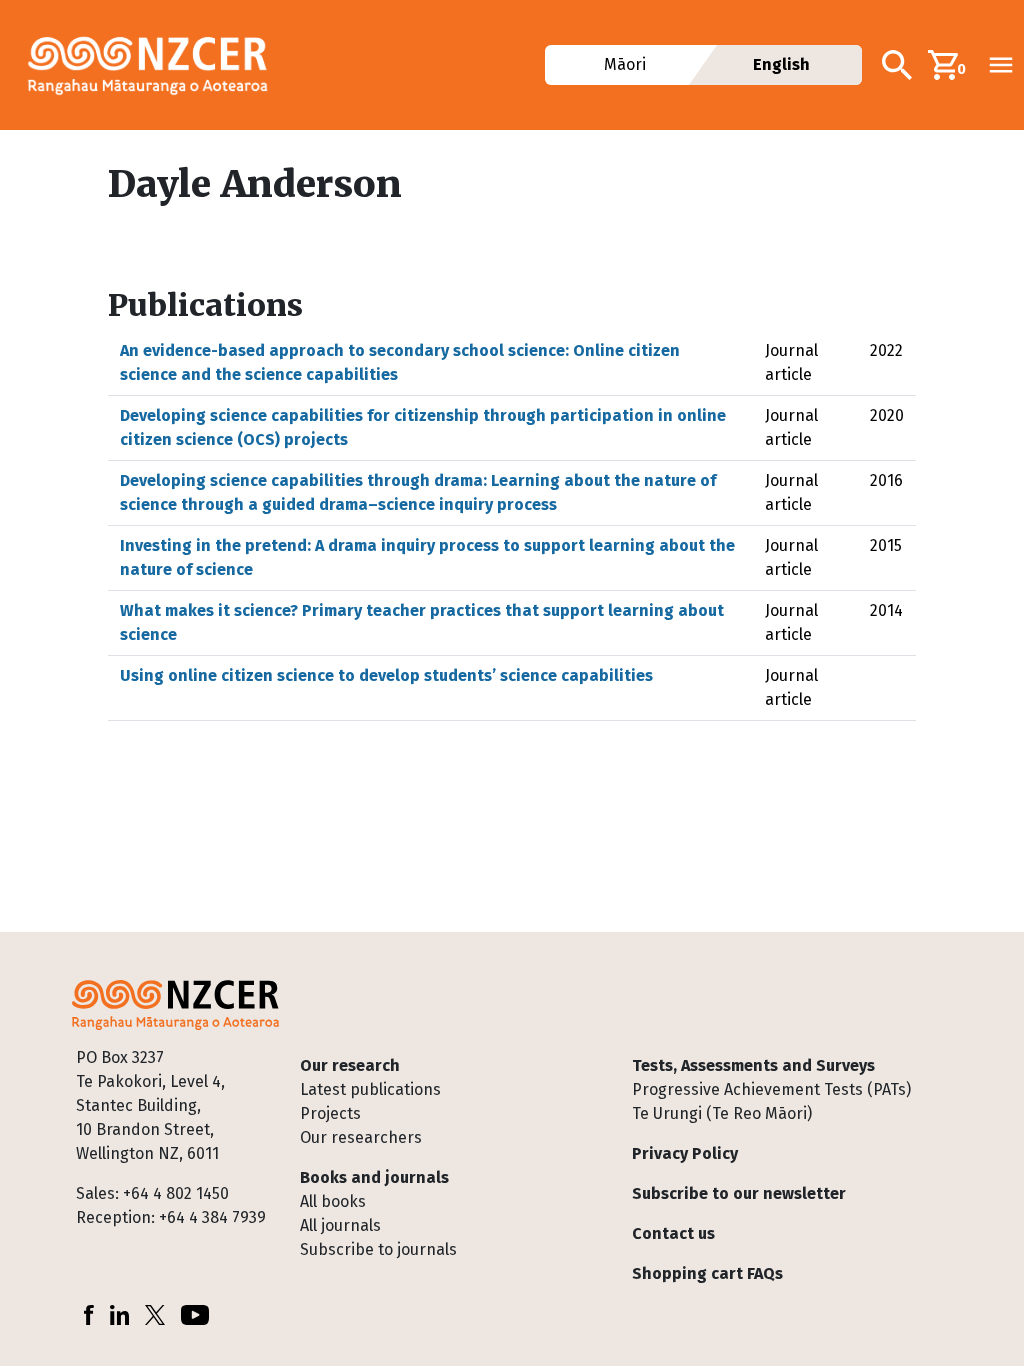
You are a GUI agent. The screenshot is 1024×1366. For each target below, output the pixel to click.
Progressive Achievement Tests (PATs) (771, 1089)
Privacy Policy (685, 1153)
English (781, 64)
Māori (625, 64)
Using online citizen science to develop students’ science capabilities (386, 675)
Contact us (673, 1233)
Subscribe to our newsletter (739, 1193)
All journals (340, 1225)
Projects (330, 1113)
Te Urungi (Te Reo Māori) (722, 1113)
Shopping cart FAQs (707, 1273)
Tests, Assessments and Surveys (753, 1065)
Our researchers (361, 1137)
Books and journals (374, 1177)
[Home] (156, 65)
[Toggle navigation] (1001, 65)
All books (333, 1201)
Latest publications (370, 1089)
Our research (350, 1065)
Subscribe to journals (378, 1249)
